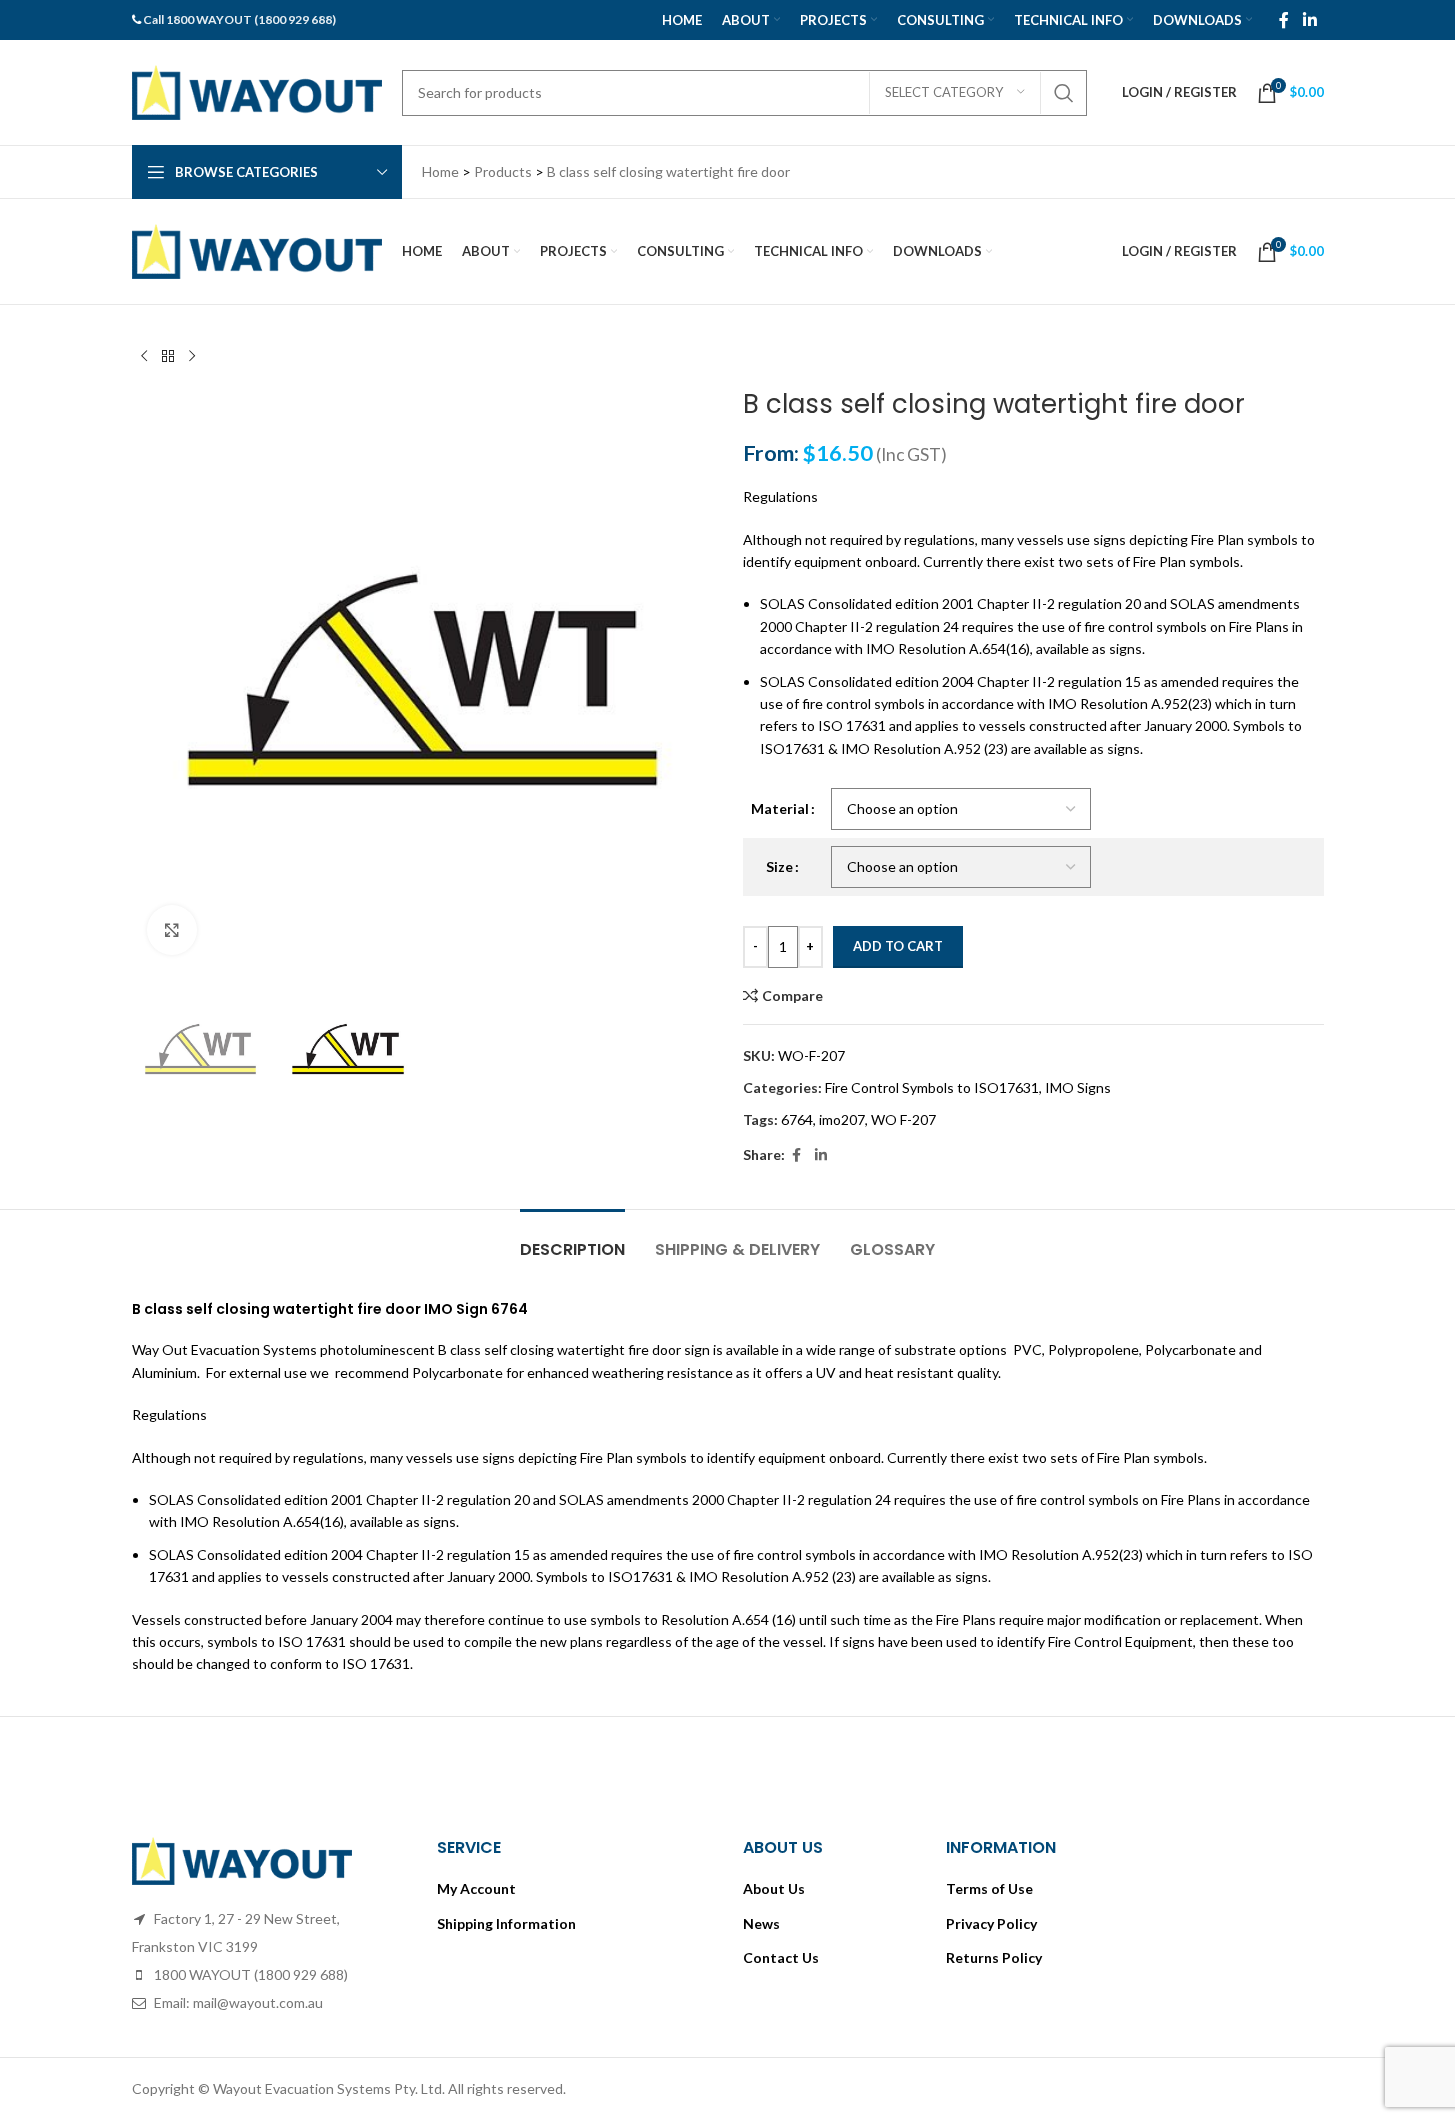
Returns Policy (994, 1957)
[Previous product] (144, 357)
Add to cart (898, 946)
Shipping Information (506, 1923)
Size (779, 866)
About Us (774, 1888)
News (761, 1923)
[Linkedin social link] (1309, 20)
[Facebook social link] (1284, 20)
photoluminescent (377, 1349)
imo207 (842, 1119)
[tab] (572, 1239)
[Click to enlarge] (172, 930)
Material (780, 808)
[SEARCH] (1064, 93)
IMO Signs (1078, 1087)
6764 (797, 1119)
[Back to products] (168, 357)
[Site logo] (257, 90)
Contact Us (781, 1957)
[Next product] (192, 357)
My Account (476, 1888)
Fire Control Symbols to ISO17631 (932, 1087)
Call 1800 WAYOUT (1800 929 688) (239, 19)
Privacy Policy (991, 1923)
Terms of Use (989, 1888)
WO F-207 (903, 1119)
